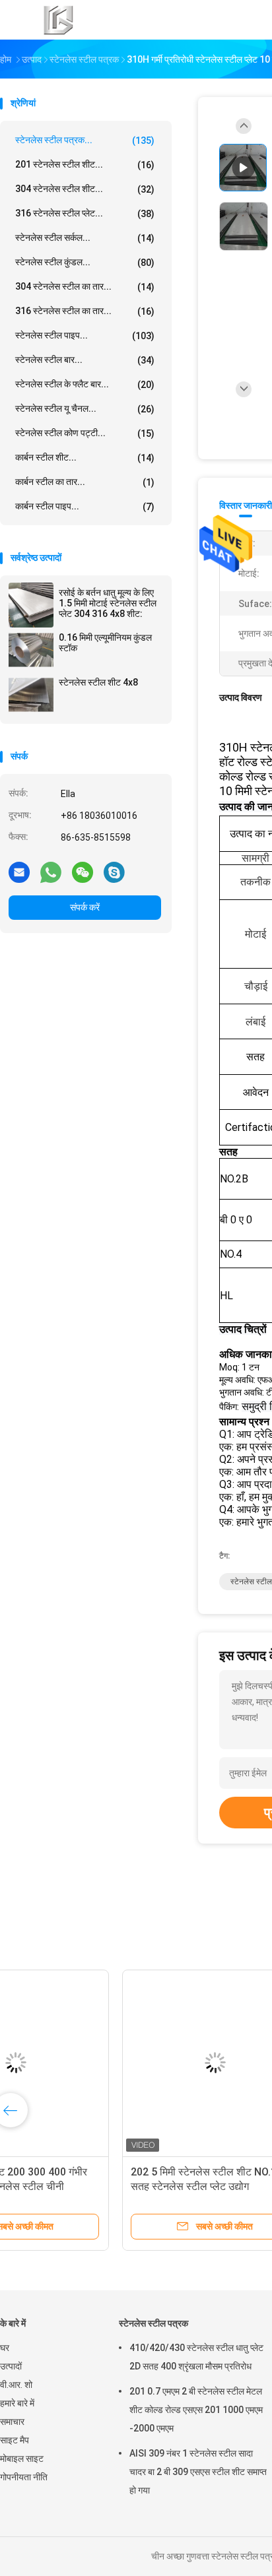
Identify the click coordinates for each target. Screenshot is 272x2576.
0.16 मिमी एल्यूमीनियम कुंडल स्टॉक (105, 643)
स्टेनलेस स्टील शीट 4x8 (98, 682)
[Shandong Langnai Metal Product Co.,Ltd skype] (114, 872)
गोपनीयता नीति (24, 2477)
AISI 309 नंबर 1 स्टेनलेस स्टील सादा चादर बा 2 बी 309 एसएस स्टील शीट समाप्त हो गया (198, 2472)
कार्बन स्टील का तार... (85, 482)
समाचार (12, 2422)
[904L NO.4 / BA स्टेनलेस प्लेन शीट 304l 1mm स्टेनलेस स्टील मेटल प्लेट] (103, 2063)
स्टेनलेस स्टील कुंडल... (85, 262)
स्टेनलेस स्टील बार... (85, 360)
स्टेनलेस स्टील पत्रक (153, 2323)
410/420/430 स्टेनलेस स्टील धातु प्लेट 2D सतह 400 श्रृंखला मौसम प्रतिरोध (196, 2357)
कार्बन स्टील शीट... (85, 458)
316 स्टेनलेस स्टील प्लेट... (85, 213)
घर (5, 2348)
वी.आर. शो (16, 2385)
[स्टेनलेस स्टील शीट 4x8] (31, 695)
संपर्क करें (85, 907)
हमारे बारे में (17, 2403)
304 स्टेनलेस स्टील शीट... (85, 189)
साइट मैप (15, 2440)
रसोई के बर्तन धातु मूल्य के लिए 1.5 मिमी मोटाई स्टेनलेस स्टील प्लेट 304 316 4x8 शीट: (108, 603)
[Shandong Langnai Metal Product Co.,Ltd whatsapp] (51, 872)
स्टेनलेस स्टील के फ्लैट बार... (85, 384)
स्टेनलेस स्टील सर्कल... (85, 238)
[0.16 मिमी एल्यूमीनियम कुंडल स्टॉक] (31, 650)
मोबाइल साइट (22, 2459)
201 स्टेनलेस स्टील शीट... (85, 165)
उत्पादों (11, 2366)
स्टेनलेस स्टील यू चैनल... (85, 409)
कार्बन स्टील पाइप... (85, 506)
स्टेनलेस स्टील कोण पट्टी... (85, 433)
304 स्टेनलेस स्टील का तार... (85, 287)
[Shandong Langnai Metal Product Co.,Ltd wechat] (83, 872)
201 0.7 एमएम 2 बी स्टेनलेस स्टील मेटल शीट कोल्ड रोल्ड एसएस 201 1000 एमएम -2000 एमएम (196, 2410)
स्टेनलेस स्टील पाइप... (85, 336)
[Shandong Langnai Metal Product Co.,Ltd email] (19, 872)
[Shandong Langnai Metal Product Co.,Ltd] (58, 20)
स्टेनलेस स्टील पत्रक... (85, 140)
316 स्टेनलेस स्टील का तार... (85, 311)
